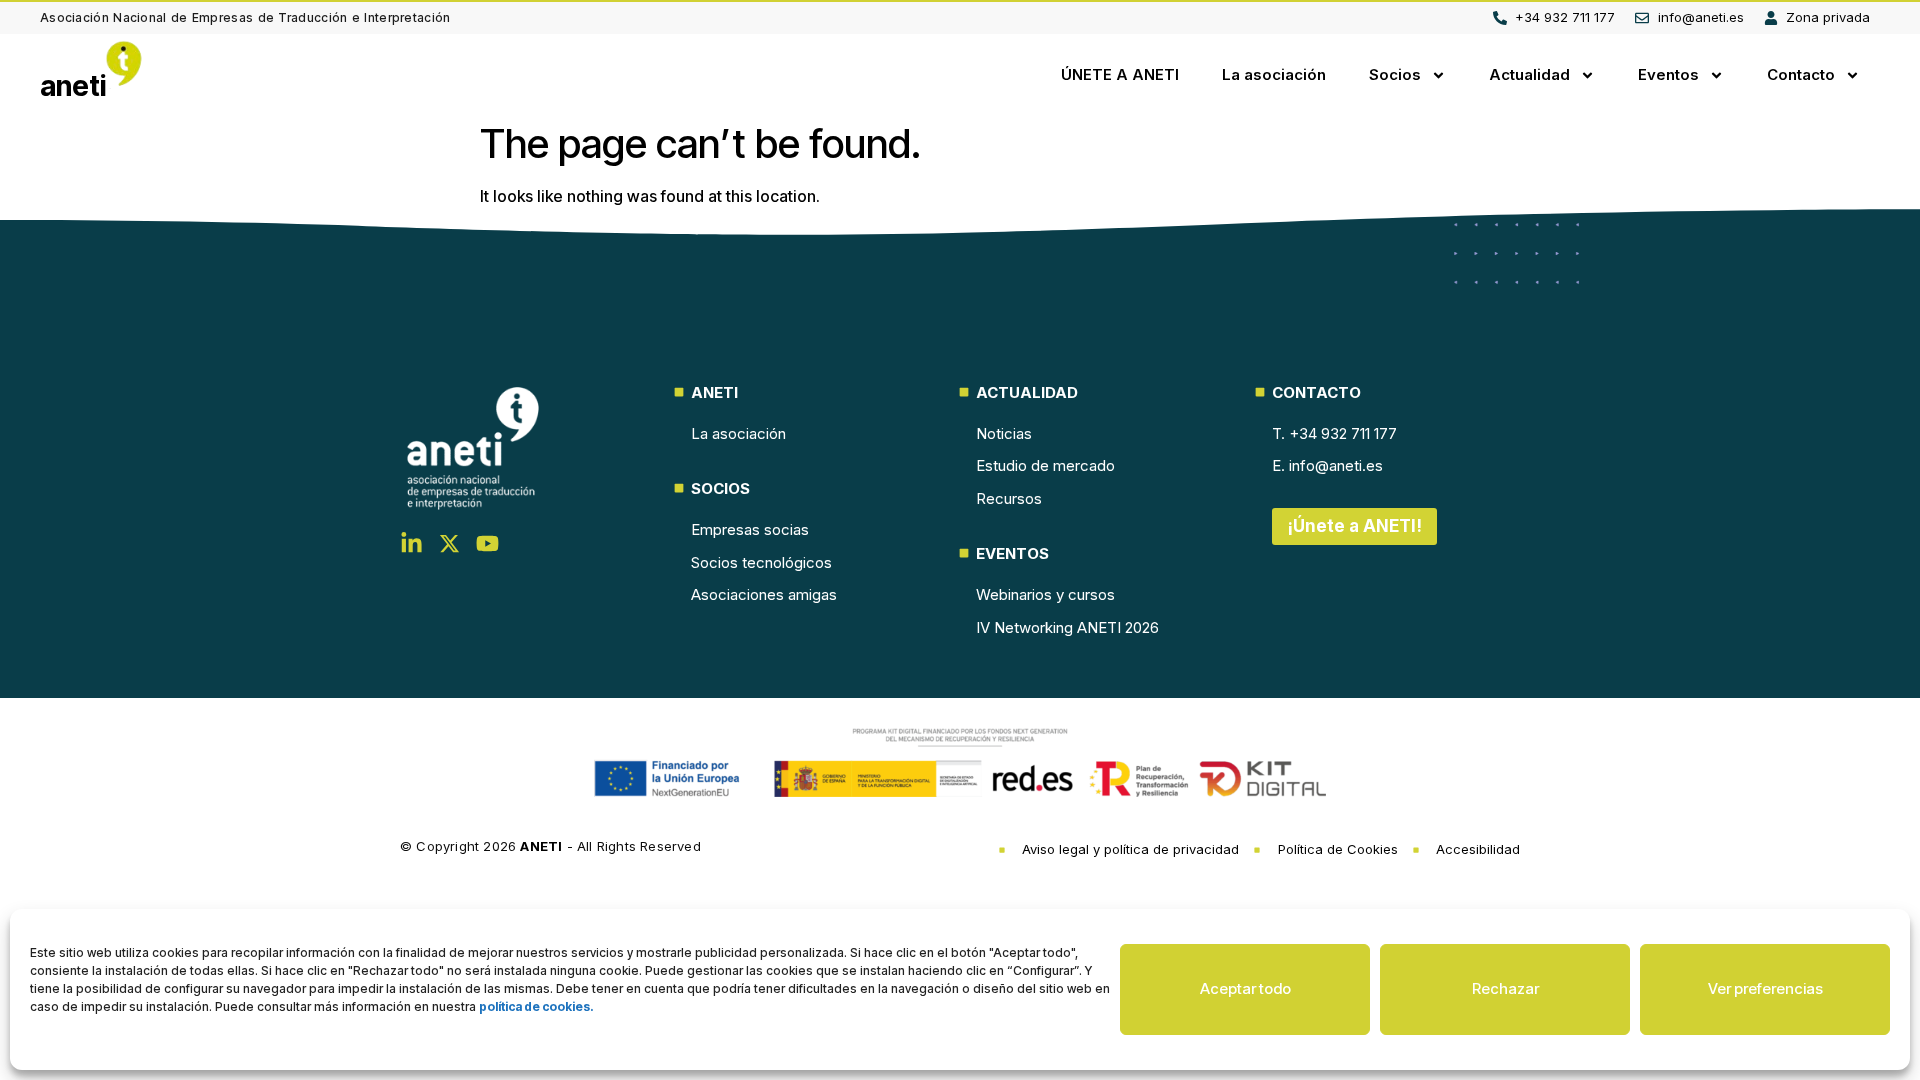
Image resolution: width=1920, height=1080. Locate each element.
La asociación (1274, 74)
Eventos (1668, 74)
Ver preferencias (1765, 988)
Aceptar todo (1245, 988)
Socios (1395, 74)
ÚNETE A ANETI (1120, 74)
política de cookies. (536, 1006)
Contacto (1801, 74)
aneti (73, 86)
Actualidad (1529, 74)
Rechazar (1505, 988)
